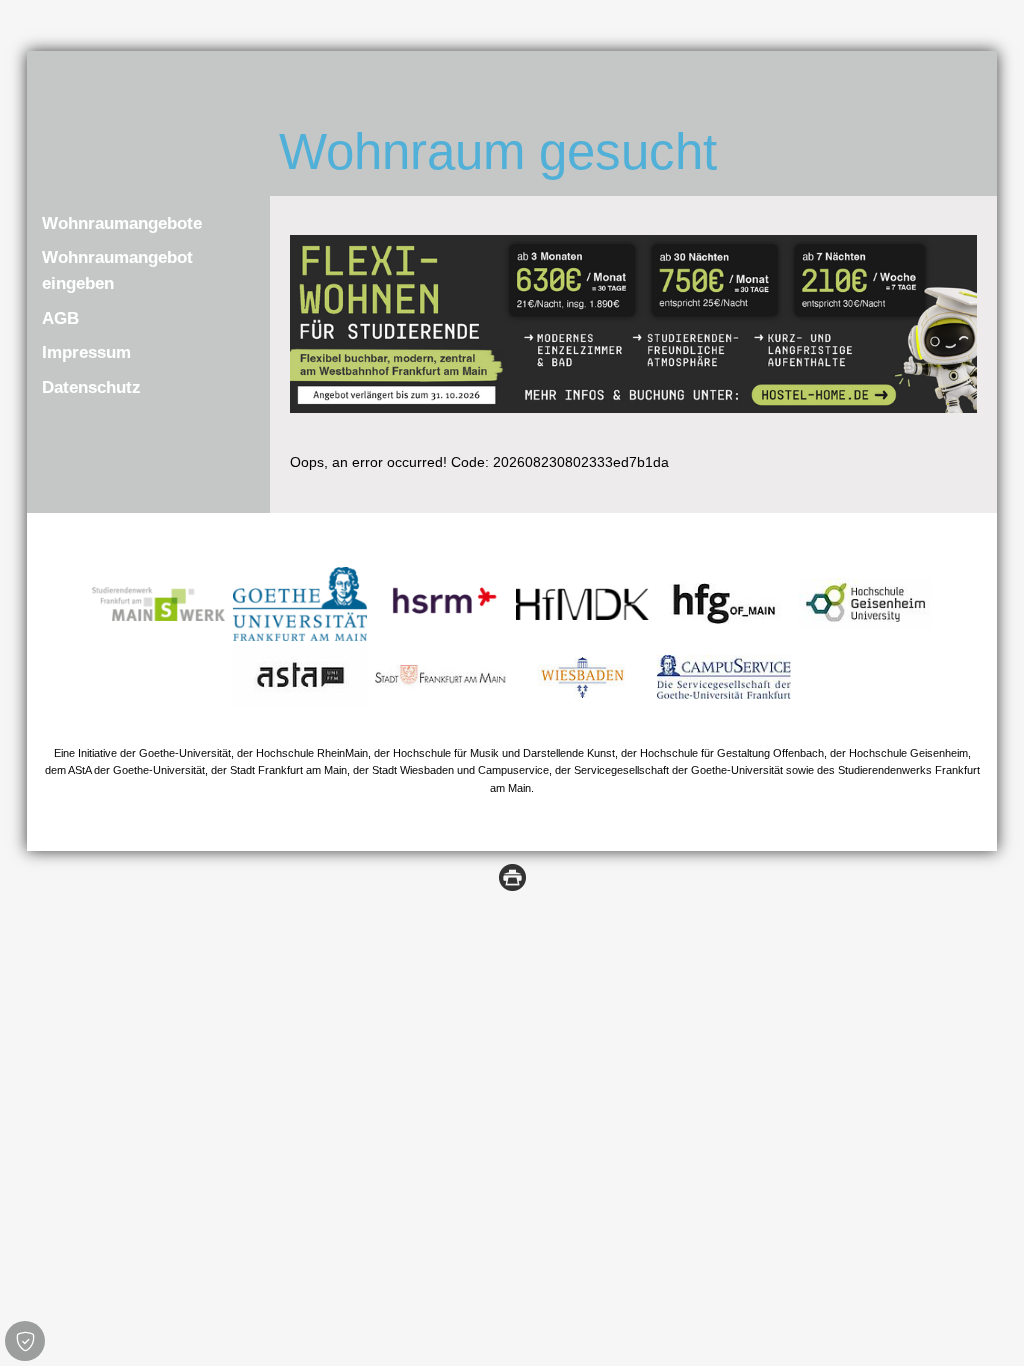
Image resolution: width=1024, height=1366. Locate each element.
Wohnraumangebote (122, 223)
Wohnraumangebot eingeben (117, 270)
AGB (60, 318)
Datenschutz (91, 387)
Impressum (86, 352)
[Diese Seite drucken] (512, 876)
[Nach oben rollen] (983, 1325)
